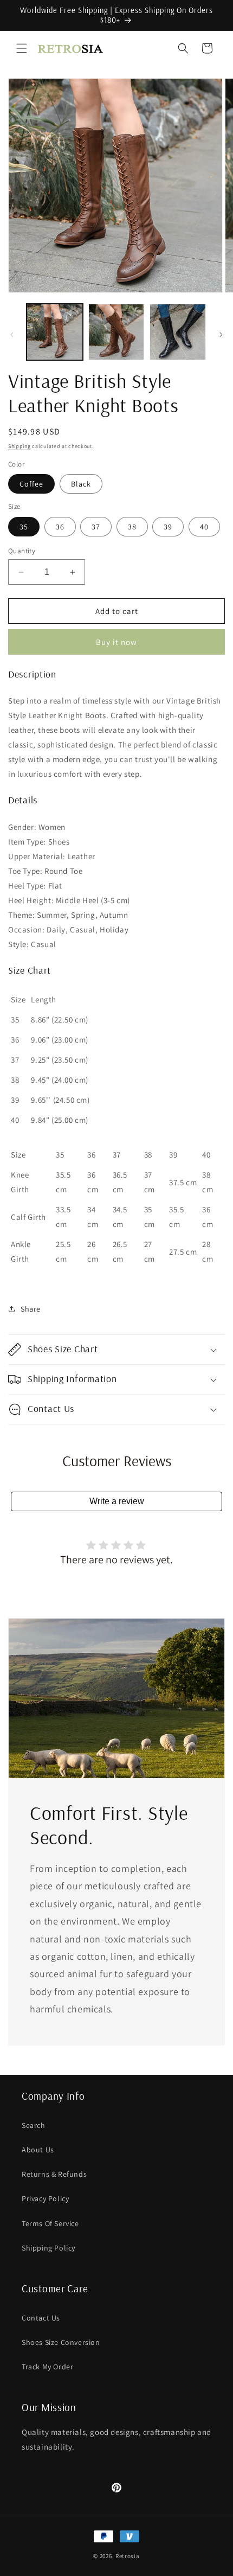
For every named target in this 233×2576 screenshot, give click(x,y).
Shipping (20, 446)
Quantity (22, 551)
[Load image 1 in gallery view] (55, 332)
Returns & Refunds (54, 2174)
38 (132, 527)
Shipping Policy (48, 2248)
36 (60, 527)
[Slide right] (221, 335)
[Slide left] (12, 335)
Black (81, 484)
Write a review (117, 1501)
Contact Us (41, 2318)
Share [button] (31, 1309)
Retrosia (128, 2556)
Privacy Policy (45, 2198)
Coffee (31, 484)
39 (168, 527)
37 (96, 527)
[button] (22, 48)
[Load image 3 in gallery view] (178, 332)
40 (204, 527)
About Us (38, 2150)
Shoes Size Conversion (61, 2342)
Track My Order (47, 2367)
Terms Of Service (50, 2223)
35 (24, 527)
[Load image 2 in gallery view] (116, 332)
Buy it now (116, 642)
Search (34, 2125)
